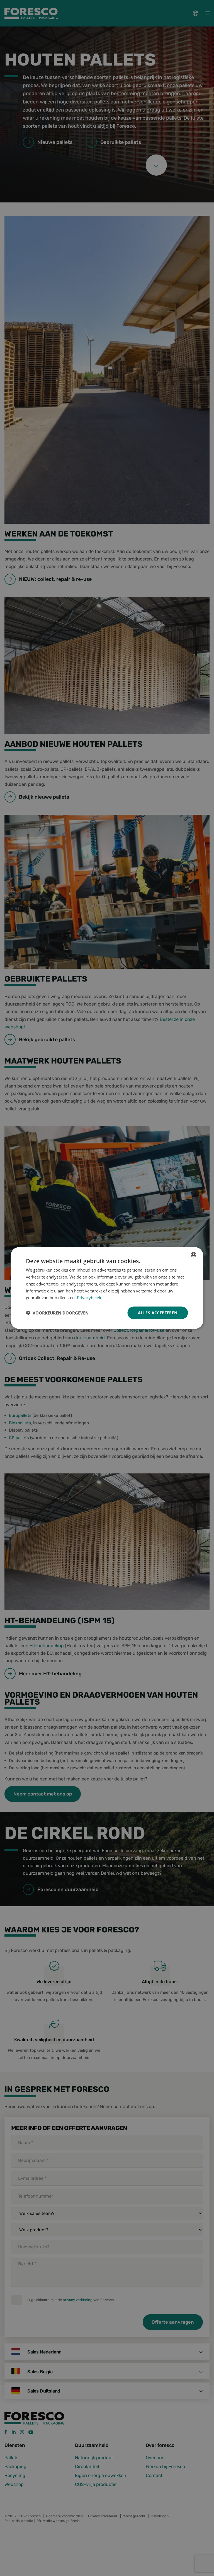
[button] (57, 1313)
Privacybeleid (90, 1297)
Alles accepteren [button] (158, 1313)
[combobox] (194, 1255)
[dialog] (107, 1288)
